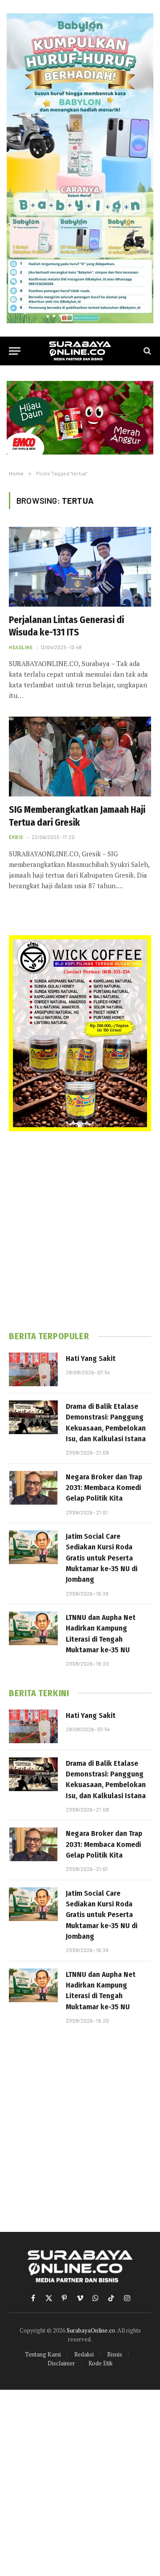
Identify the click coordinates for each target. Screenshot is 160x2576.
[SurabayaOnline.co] (80, 351)
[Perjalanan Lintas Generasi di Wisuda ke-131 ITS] (80, 567)
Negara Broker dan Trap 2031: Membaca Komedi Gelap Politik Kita (104, 1488)
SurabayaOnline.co (91, 2330)
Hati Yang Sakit (91, 1359)
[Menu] (15, 351)
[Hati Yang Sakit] (33, 1369)
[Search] (146, 351)
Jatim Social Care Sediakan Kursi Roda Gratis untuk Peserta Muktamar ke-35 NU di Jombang (102, 1558)
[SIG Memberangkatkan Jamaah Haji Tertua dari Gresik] (80, 757)
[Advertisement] (80, 1231)
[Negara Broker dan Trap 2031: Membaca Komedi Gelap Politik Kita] (33, 1488)
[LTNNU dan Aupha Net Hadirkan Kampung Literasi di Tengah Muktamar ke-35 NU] (33, 1628)
